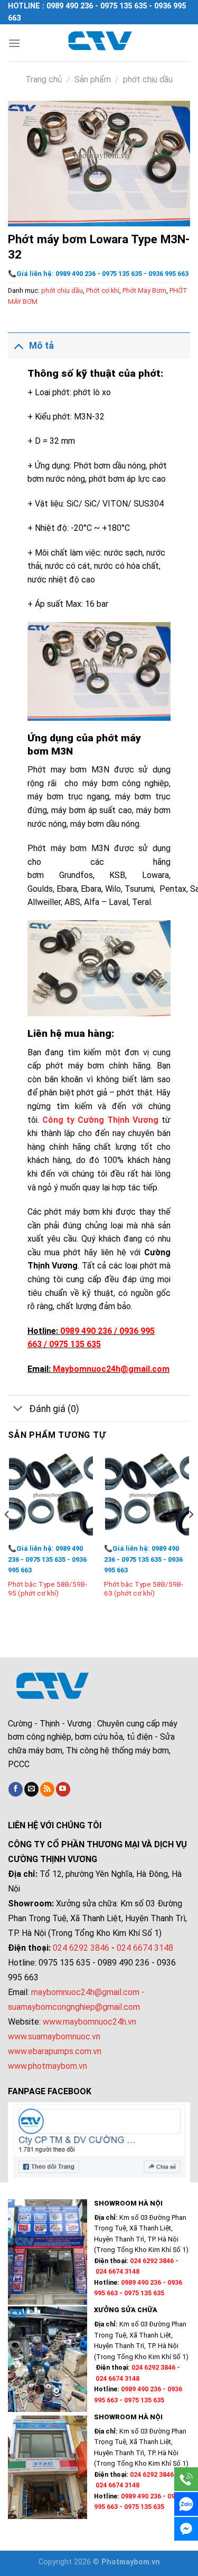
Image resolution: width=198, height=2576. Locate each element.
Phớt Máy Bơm (144, 290)
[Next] (191, 1535)
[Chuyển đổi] (18, 345)
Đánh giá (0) (54, 1409)
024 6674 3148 (145, 1948)
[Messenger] (186, 2529)
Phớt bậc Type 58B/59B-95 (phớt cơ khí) (48, 1589)
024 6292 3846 (81, 1948)
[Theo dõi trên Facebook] (16, 1789)
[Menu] (14, 43)
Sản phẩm (93, 79)
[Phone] (186, 2479)
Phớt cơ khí (103, 290)
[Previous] (7, 1535)
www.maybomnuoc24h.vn (88, 2022)
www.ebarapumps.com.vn (55, 2051)
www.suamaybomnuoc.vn (54, 2036)
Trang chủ (44, 79)
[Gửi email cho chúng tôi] (31, 1789)
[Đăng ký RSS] (47, 1789)
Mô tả (41, 346)
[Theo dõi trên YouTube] (63, 1789)
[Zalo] (186, 2504)
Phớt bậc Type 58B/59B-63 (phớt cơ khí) (144, 1589)
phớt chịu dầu (148, 79)
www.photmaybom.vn (48, 2066)
